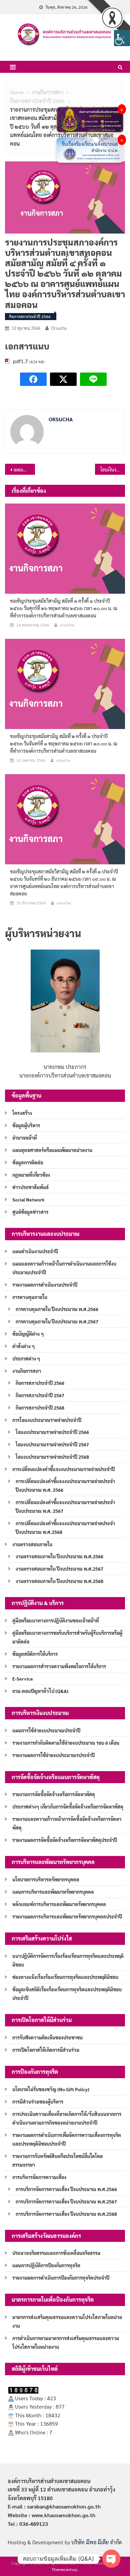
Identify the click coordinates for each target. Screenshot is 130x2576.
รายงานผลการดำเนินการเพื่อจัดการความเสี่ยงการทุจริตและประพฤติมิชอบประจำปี (67, 2139)
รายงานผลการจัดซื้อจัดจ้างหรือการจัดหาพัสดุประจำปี (65, 1840)
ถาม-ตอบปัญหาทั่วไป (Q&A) (40, 1691)
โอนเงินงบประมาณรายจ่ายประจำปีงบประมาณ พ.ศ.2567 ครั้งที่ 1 (113, 469)
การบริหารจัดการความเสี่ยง (39, 2177)
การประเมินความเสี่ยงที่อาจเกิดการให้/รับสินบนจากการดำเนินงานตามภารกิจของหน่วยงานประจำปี (67, 2118)
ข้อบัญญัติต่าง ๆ (28, 1334)
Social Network (28, 1199)
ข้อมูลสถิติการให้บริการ (35, 1654)
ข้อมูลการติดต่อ (28, 1162)
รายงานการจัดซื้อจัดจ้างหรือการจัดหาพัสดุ (54, 1794)
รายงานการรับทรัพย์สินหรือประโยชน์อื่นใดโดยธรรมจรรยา (57, 2160)
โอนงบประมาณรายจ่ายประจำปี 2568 (52, 1457)
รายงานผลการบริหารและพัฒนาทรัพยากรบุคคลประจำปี (67, 1916)
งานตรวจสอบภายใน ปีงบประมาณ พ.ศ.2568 (59, 1581)
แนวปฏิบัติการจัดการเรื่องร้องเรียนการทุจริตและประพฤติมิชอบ (68, 1960)
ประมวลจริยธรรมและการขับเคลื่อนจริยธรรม (56, 2253)
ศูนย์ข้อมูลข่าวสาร (30, 1212)
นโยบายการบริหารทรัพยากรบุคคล (46, 1879)
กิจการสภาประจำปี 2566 (30, 316)
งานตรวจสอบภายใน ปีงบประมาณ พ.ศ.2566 (59, 1556)
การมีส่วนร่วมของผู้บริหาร (38, 2102)
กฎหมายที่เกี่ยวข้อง (31, 1175)
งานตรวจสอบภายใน (32, 1544)
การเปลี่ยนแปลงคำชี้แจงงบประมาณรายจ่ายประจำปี (63, 1469)
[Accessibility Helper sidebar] (122, 38)
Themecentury (64, 2569)
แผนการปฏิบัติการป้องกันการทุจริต (46, 2265)
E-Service (23, 1679)
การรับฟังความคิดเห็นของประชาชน (47, 2037)
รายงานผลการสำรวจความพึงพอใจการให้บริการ (59, 1666)
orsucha (59, 328)
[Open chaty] (111, 2559)
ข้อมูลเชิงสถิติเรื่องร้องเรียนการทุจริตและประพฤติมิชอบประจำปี (67, 1994)
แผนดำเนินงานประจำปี (35, 1251)
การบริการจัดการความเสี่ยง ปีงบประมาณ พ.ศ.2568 (66, 2214)
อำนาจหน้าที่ (25, 1138)
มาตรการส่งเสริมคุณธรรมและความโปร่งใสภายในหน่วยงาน (67, 2321)
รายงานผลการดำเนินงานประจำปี (45, 1285)
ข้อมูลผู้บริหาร (26, 1125)
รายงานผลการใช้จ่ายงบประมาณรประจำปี (53, 1755)
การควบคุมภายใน (30, 1297)
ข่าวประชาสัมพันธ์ (30, 1187)
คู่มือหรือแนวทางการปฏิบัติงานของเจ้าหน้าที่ (56, 1620)
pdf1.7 (20, 361)
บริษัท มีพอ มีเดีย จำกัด (96, 2542)
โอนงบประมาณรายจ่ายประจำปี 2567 (52, 1444)
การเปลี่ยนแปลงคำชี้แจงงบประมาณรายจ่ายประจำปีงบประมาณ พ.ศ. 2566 (65, 1485)
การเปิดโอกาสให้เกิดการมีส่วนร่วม (46, 2050)
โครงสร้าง (22, 1113)
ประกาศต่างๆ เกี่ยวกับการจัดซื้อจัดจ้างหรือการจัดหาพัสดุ (68, 1807)
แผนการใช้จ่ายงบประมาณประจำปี (46, 1730)
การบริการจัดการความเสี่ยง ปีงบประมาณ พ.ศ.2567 (66, 2201)
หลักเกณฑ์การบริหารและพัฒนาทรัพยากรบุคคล (59, 1904)
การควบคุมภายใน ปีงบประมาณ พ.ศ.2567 (57, 1321)
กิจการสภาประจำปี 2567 (40, 1395)
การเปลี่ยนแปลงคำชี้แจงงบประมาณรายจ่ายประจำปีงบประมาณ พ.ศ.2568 (65, 1528)
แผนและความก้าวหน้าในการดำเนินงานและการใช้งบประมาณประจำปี (64, 1268)
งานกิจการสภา (27, 1371)
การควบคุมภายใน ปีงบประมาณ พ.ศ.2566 (57, 1309)
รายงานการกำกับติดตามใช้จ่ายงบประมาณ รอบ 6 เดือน (66, 1743)
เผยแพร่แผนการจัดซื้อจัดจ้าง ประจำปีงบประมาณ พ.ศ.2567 (24, 469)
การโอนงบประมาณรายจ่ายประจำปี (47, 1420)
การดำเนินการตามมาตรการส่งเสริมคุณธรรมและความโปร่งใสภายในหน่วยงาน (66, 2342)
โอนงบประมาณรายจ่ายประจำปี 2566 (52, 1432)
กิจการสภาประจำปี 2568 (40, 1408)
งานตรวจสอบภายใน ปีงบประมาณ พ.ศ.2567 (59, 1569)
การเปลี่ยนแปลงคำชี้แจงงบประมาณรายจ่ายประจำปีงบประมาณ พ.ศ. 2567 (65, 1507)
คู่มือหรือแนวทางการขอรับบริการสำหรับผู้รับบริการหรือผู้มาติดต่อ (67, 1637)
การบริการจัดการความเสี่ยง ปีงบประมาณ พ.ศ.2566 (66, 2189)
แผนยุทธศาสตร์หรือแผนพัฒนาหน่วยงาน (52, 1150)
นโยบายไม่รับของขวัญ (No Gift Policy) (51, 2089)
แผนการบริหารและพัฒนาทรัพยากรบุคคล (53, 1892)
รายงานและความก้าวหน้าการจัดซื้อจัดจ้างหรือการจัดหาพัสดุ (67, 1823)
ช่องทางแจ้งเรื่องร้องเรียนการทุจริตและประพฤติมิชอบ (65, 1977)
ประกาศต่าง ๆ (26, 1358)
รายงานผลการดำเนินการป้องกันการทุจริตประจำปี (61, 2278)
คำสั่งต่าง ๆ (24, 1346)
